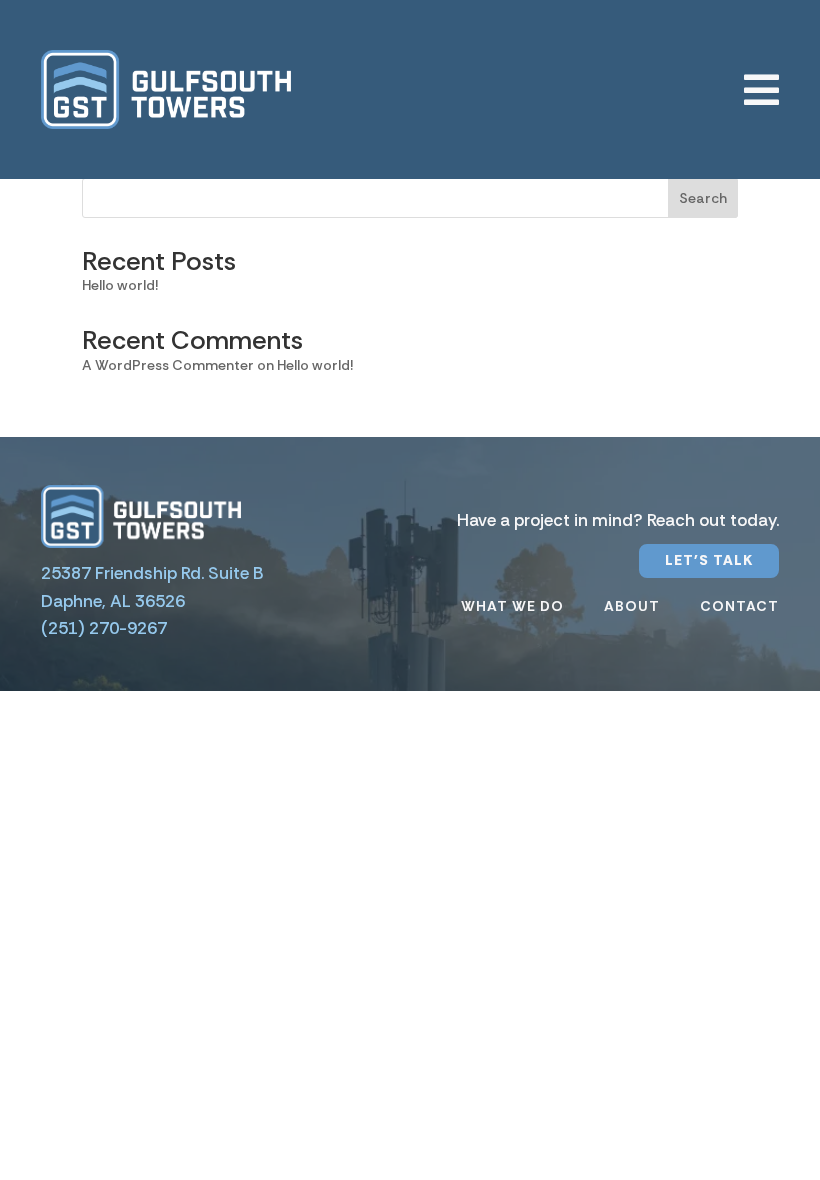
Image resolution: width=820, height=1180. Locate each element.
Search (703, 198)
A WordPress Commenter (168, 365)
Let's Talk (709, 560)
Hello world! (120, 285)
